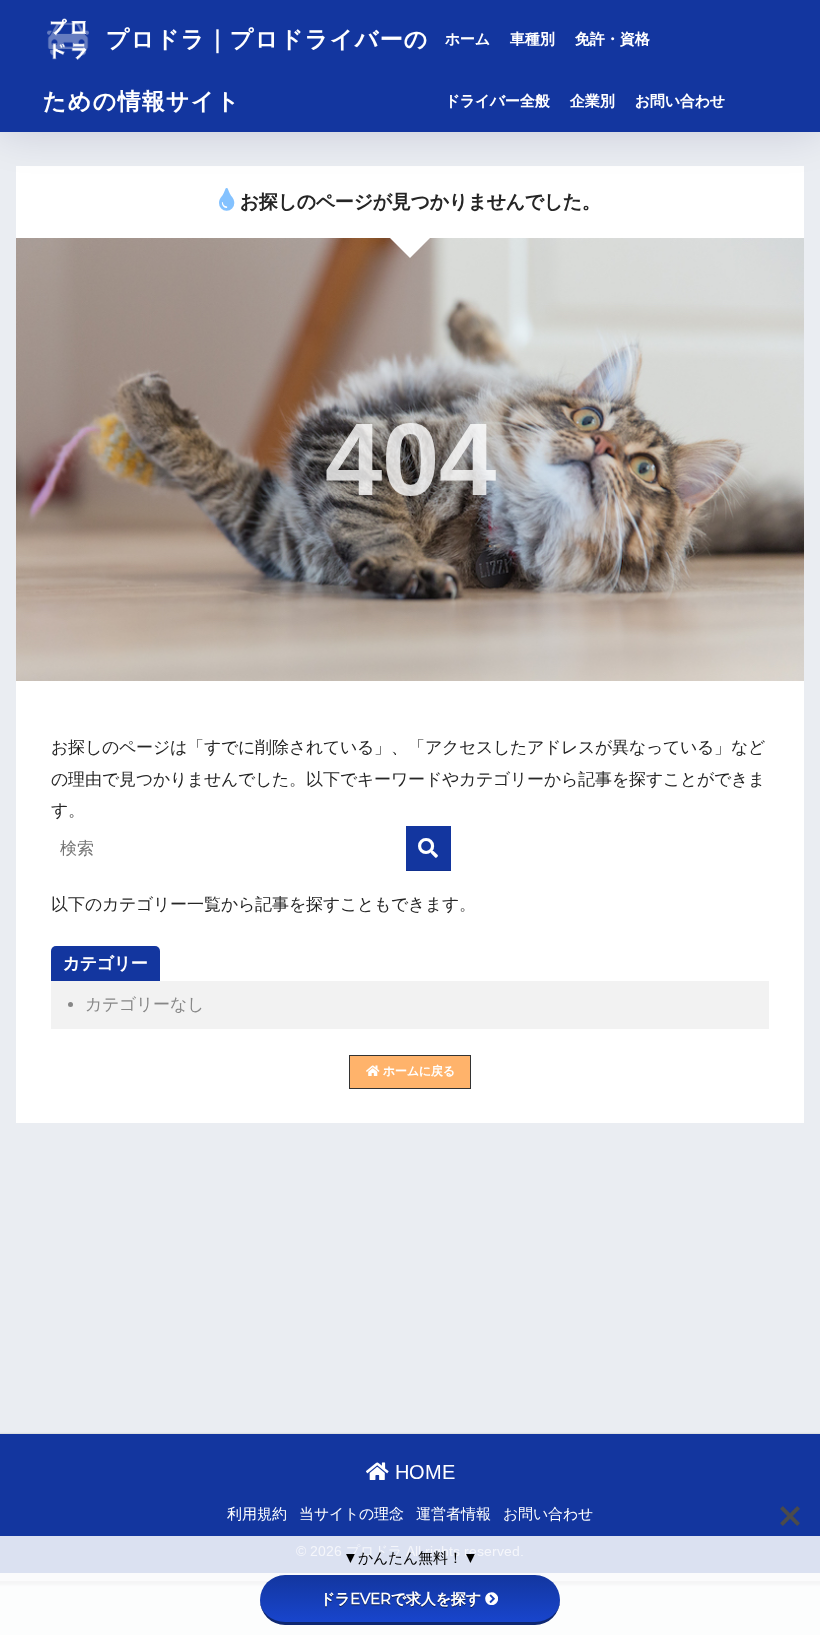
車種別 (532, 38)
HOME (422, 1472)
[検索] (428, 848)
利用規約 (257, 1514)
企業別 (592, 100)
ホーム (467, 38)
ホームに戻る (417, 1071)
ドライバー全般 (497, 100)
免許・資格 (612, 38)
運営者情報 (453, 1514)
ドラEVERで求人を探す (400, 1598)
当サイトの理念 (351, 1514)
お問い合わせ (680, 100)
